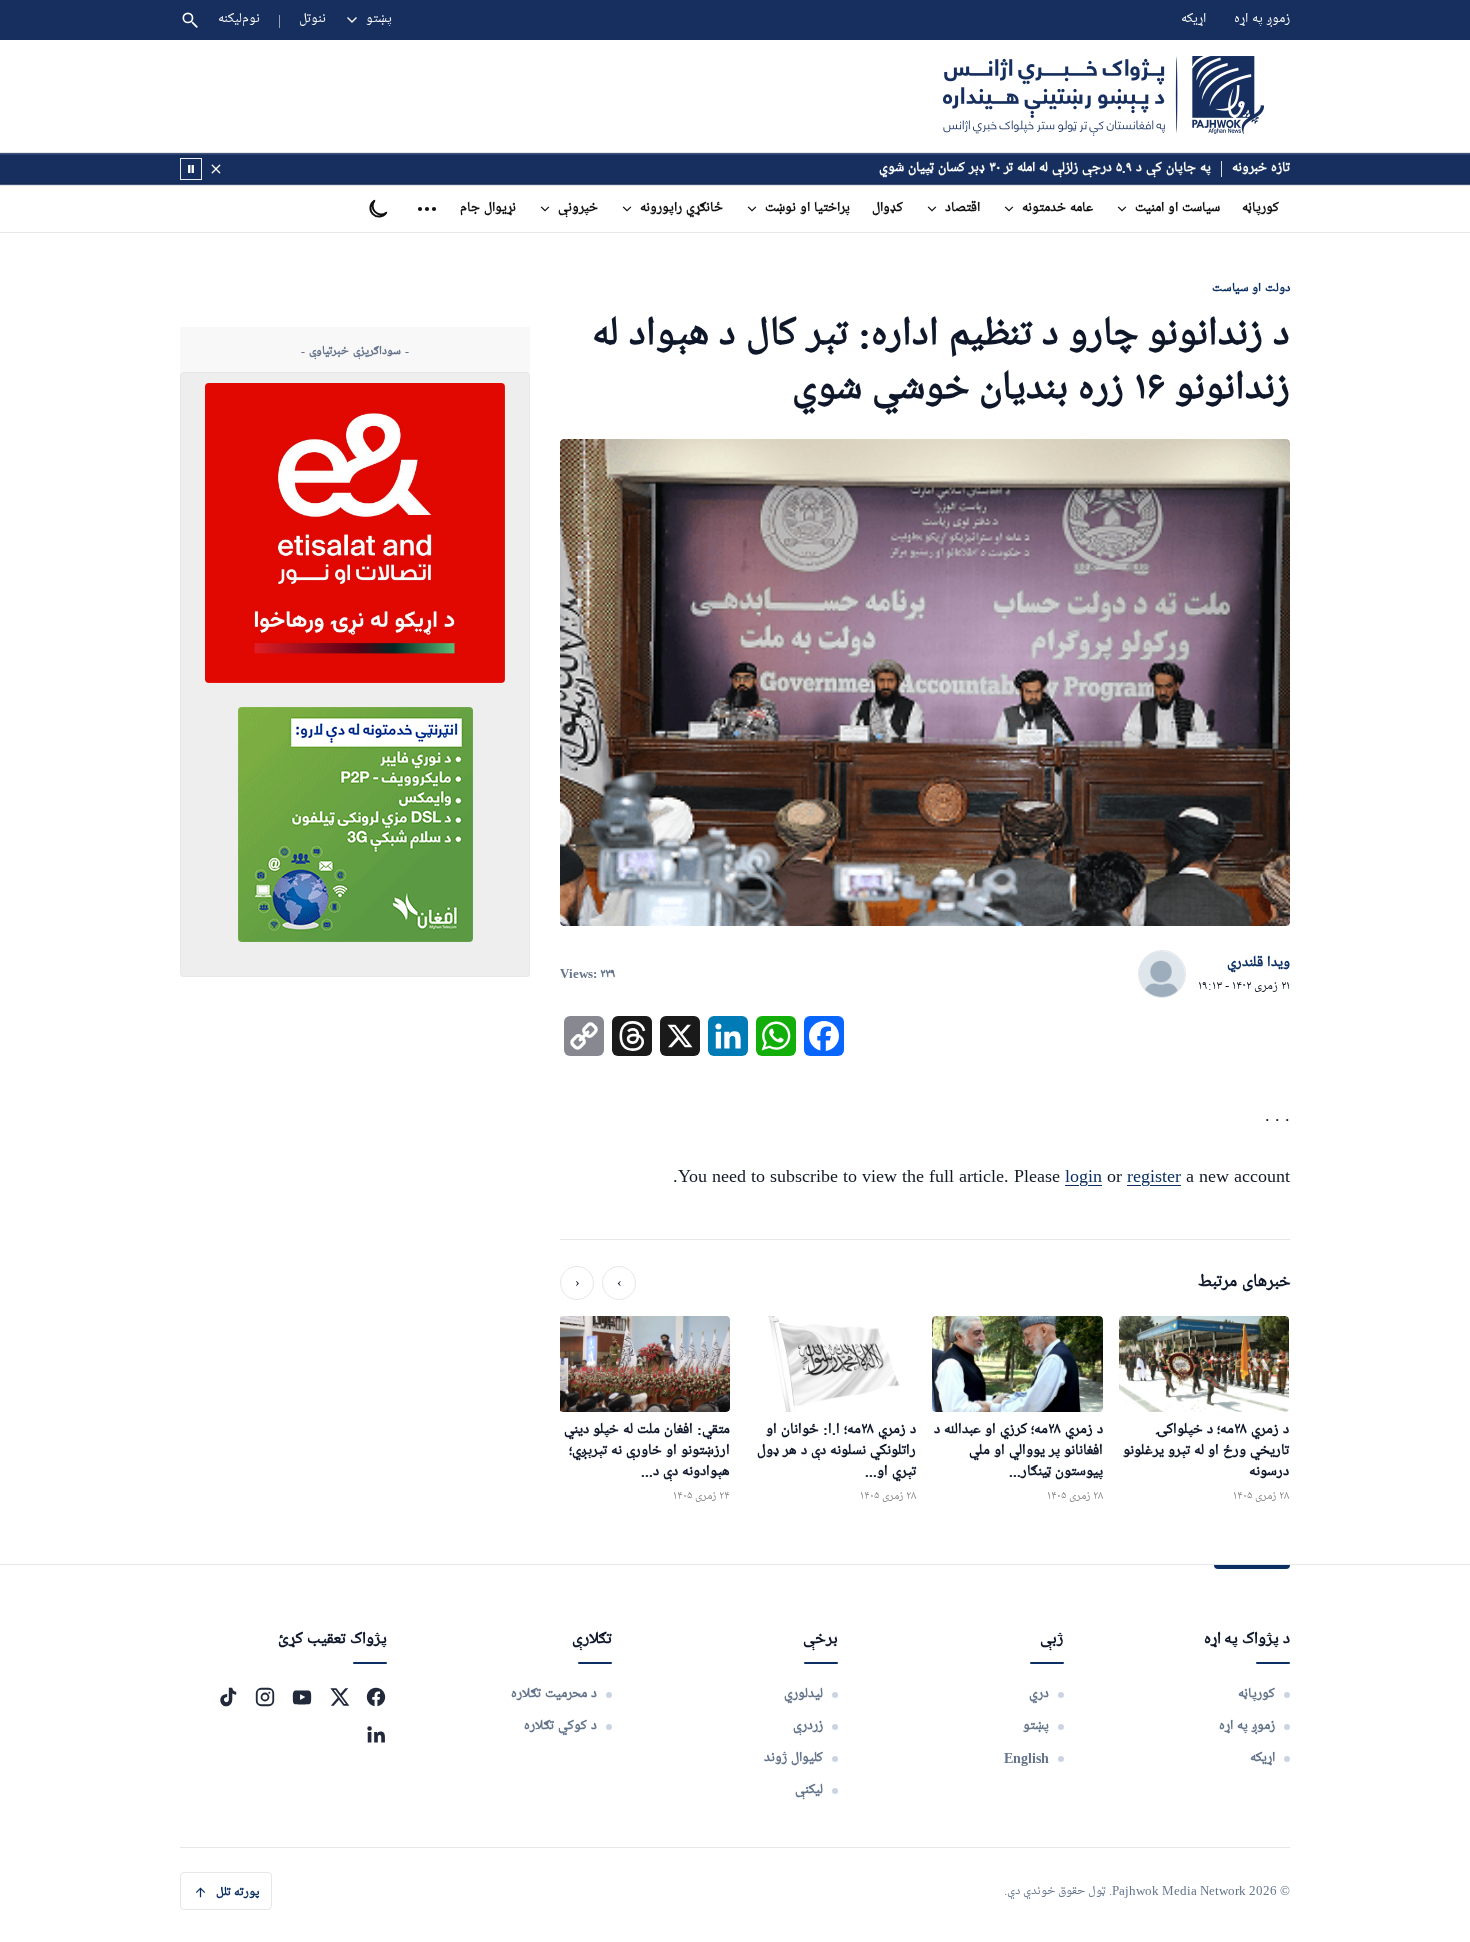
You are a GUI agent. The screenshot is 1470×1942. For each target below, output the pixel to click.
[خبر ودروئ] (191, 169)
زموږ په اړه (1262, 19)
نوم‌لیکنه (239, 19)
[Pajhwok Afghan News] (1103, 96)
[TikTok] (228, 1697)
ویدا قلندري (1258, 963)
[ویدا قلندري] (1162, 975)
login (1083, 1176)
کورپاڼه (1260, 208)
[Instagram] (265, 1697)
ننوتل (312, 19)
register (1154, 1176)
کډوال (887, 208)
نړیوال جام (488, 208)
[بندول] (216, 169)
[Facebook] (376, 1697)
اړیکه (1193, 19)
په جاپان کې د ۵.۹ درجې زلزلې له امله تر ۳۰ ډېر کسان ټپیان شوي (1045, 168)
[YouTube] (302, 1697)
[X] (339, 1697)
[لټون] (190, 20)
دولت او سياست (1251, 287)
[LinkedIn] (376, 1734)
